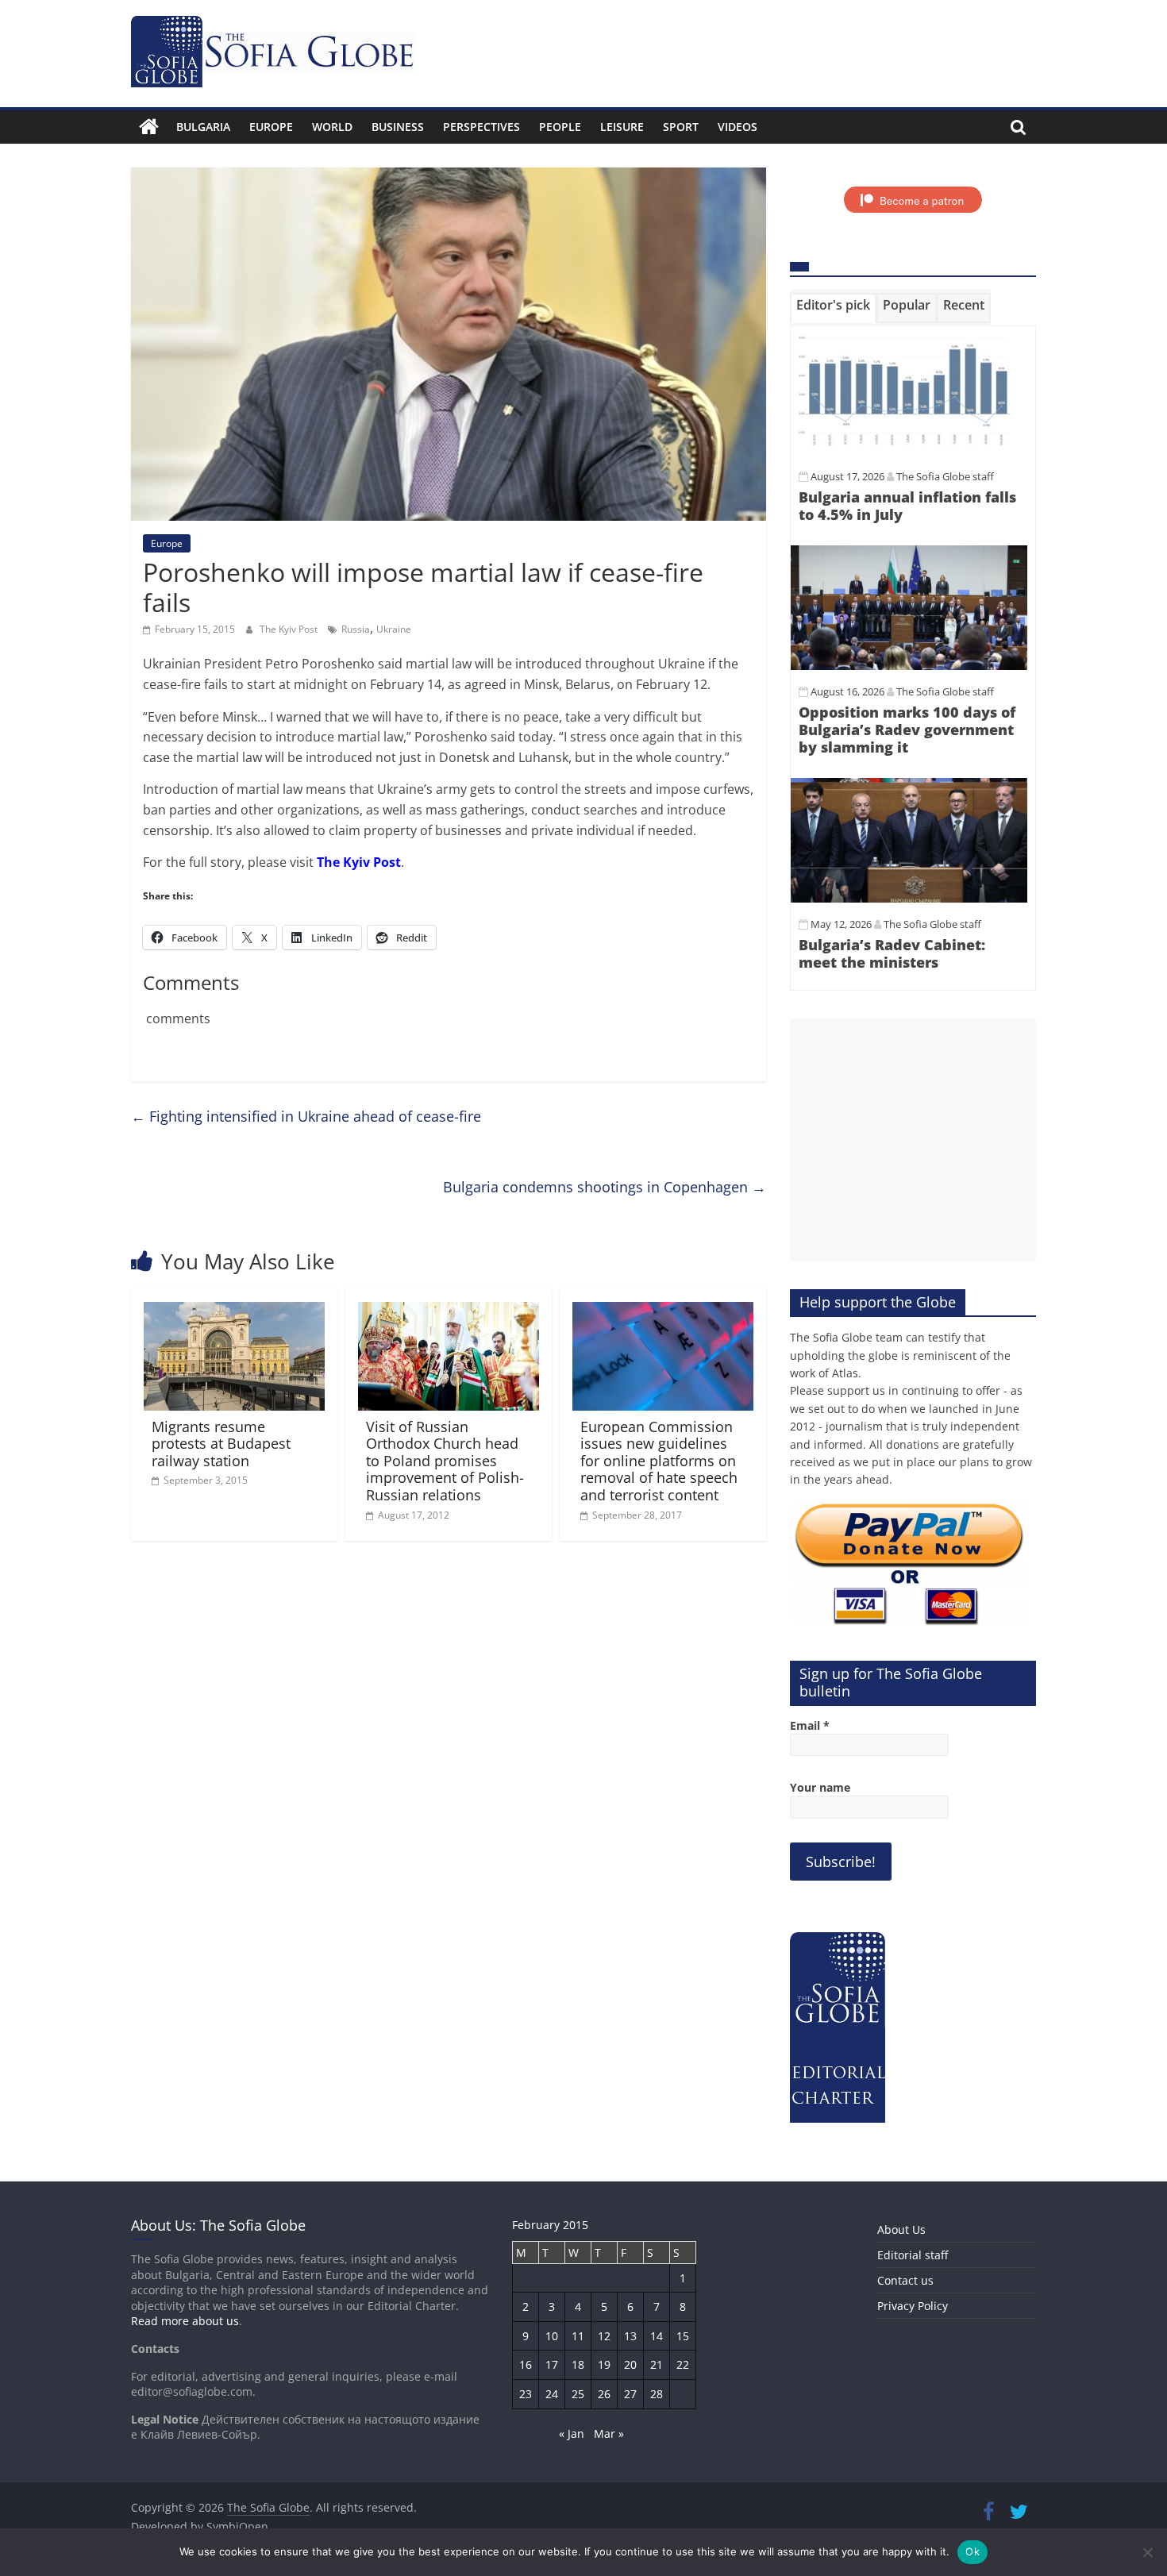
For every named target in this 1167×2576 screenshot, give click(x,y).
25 (578, 2394)
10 (552, 2336)
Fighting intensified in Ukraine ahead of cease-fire (306, 1116)
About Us (901, 2229)
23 (526, 2394)
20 (630, 2364)
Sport (681, 127)
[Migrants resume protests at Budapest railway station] (234, 1311)
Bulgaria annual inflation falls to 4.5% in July (907, 506)
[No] (1147, 2552)
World (332, 127)
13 (630, 2336)
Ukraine (394, 629)
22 (683, 2364)
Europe (271, 127)
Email (810, 1725)
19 (604, 2364)
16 (526, 2364)
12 (604, 2336)
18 (578, 2364)
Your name (820, 1787)
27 (630, 2394)
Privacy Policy (913, 2306)
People (560, 127)
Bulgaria (203, 127)
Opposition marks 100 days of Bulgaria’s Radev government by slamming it (907, 729)
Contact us (905, 2280)
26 (604, 2394)
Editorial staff (913, 2255)
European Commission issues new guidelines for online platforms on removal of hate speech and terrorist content (659, 1461)
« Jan (572, 2434)
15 (683, 2336)
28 (657, 2394)
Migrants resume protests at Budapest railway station (221, 1444)
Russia (356, 629)
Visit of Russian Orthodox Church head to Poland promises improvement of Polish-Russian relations (445, 1461)
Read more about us (185, 2321)
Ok (972, 2551)
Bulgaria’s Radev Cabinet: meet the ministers (892, 953)
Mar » (609, 2434)
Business (398, 127)
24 (552, 2394)
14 (657, 2336)
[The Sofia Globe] (149, 127)
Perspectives (481, 127)
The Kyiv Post (290, 629)
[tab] (833, 308)
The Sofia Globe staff (945, 476)
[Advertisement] (913, 1140)
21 (657, 2364)
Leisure (622, 127)
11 (578, 2336)
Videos (738, 127)
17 (552, 2364)
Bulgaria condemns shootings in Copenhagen (605, 1187)
